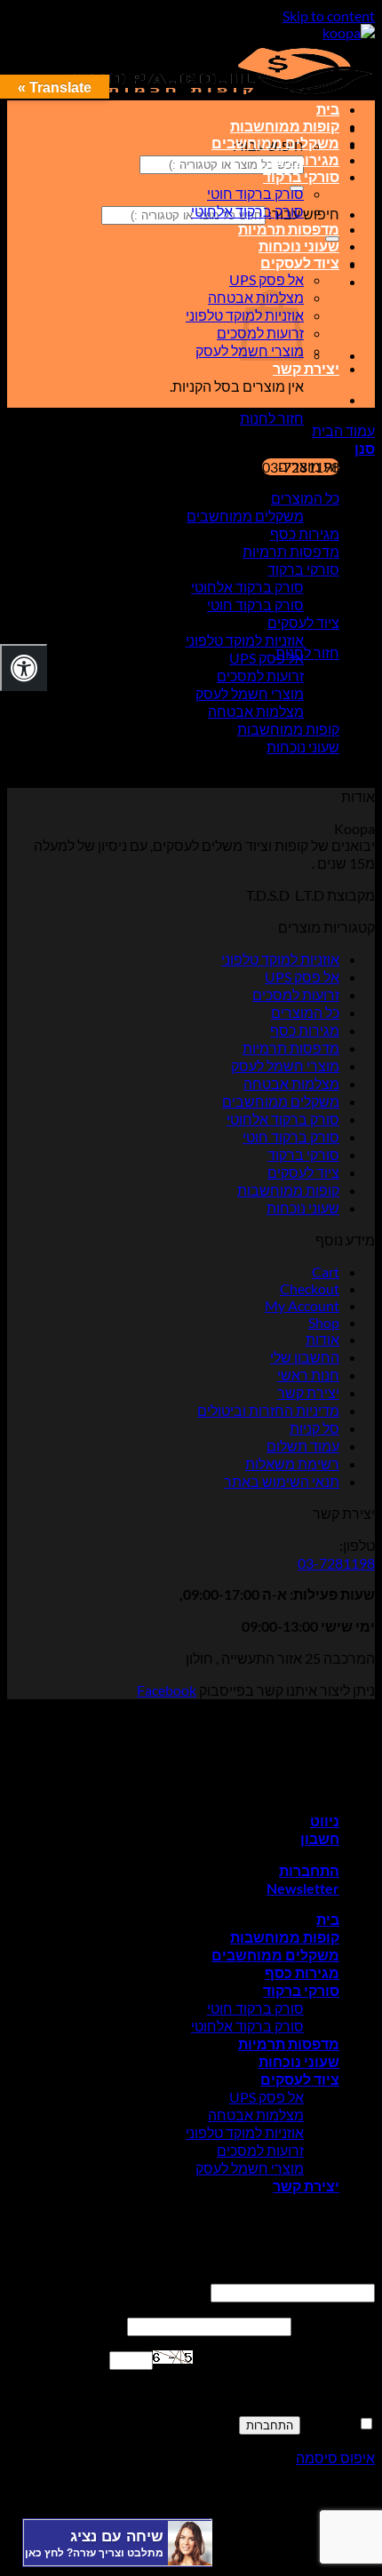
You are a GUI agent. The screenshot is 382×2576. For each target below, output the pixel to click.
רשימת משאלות (292, 1463)
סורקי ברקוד (301, 176)
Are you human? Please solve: (284, 2359)
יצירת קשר (306, 368)
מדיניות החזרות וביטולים (268, 1410)
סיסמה (334, 2325)
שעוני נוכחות (299, 246)
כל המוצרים (305, 498)
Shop (324, 1322)
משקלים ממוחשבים (275, 143)
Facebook (167, 1690)
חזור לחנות (272, 418)
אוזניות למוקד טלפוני (245, 640)
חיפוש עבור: (304, 214)
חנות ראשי (308, 1375)
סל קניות (314, 1428)
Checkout (310, 1288)
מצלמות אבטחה (256, 711)
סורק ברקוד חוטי (255, 193)
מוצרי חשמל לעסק (250, 693)
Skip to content (329, 16)
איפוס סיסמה (335, 2457)
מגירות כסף (302, 159)
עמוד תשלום (303, 1446)
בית (328, 109)
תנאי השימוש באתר (282, 1481)
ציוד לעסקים (300, 262)
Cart (326, 1272)
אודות (322, 1339)
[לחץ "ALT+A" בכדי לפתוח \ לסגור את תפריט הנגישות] (24, 668)
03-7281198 (336, 1563)
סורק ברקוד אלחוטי (247, 211)
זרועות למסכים (260, 676)
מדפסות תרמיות (289, 229)
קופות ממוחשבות (285, 126)
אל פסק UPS (267, 279)
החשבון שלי (305, 1357)
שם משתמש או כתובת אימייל (271, 2274)
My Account (302, 1305)
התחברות (270, 2425)
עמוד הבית (343, 430)
